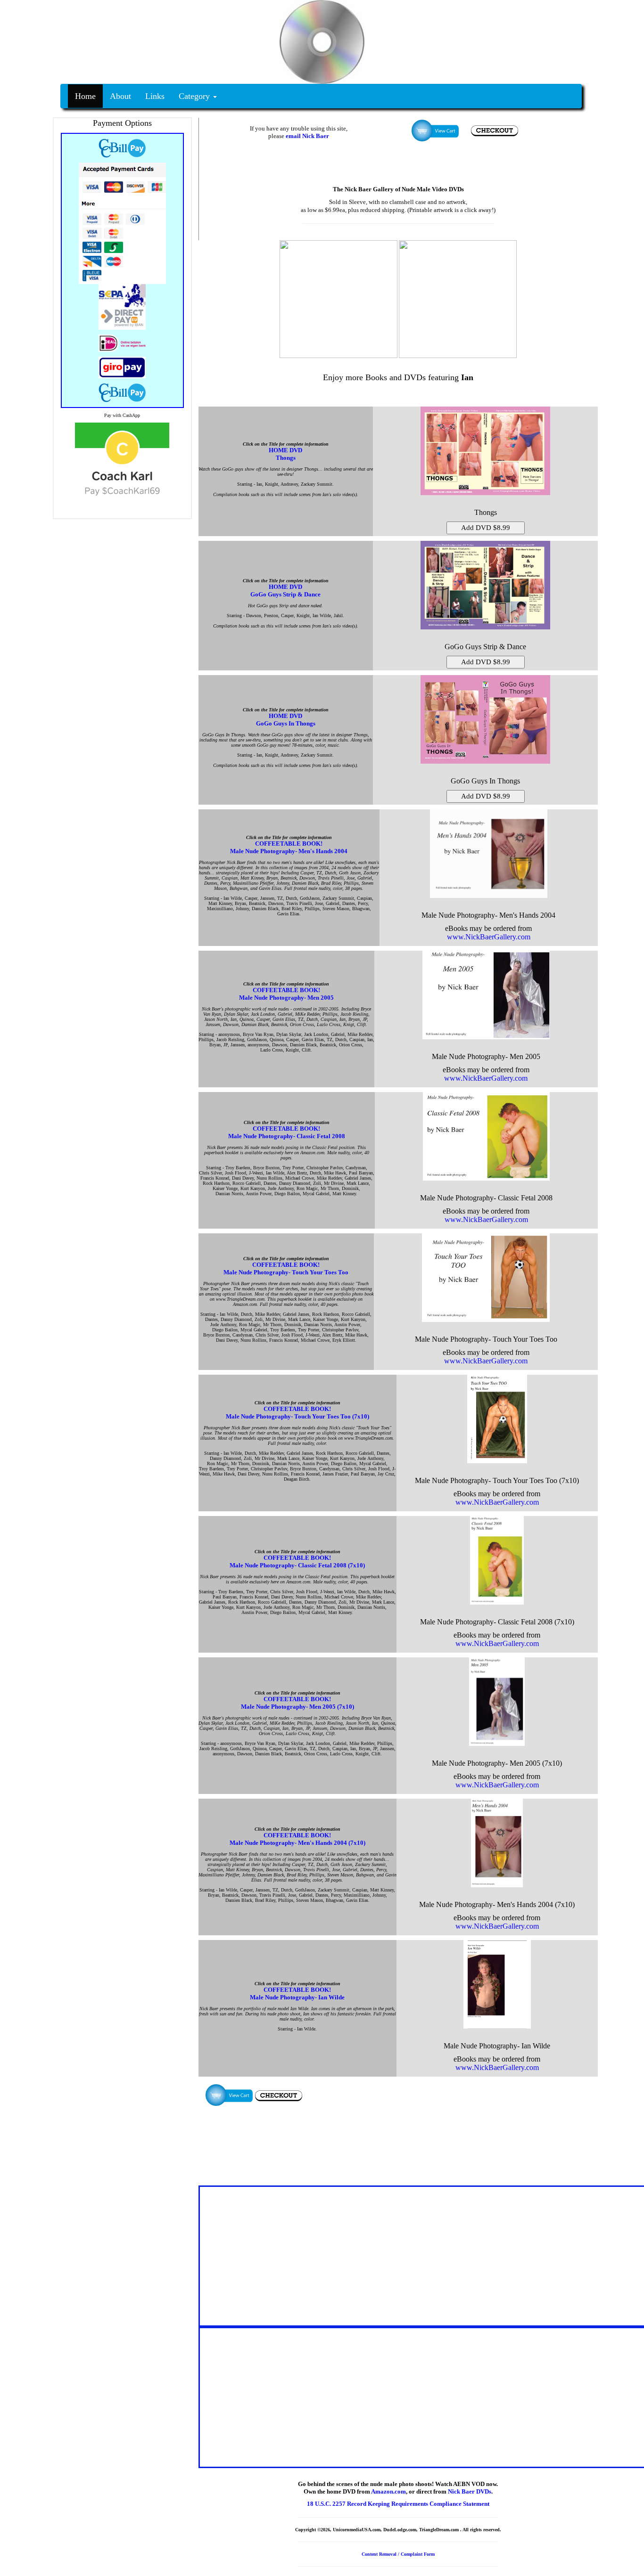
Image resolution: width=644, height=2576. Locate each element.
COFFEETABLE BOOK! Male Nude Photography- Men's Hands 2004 (289, 847)
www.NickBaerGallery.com (489, 937)
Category (195, 96)
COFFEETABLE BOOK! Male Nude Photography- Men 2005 (286, 994)
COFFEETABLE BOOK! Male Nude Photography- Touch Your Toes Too (286, 1268)
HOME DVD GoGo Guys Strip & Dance (285, 591)
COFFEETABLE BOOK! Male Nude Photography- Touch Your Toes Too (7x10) (297, 1413)
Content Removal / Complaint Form (398, 2554)
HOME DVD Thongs (285, 454)
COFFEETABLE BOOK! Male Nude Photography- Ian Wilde (297, 1993)
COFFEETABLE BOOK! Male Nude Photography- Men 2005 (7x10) (297, 1703)
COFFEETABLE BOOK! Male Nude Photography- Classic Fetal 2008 (287, 1132)
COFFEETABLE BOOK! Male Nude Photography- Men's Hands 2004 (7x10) (297, 1839)
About (120, 96)
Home (85, 96)
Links (155, 96)
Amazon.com (388, 2491)
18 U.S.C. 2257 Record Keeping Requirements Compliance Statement (398, 2504)
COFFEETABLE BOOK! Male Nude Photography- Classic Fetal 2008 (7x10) (297, 1561)
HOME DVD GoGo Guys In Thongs (286, 720)
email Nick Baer (307, 136)
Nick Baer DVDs (470, 2491)
